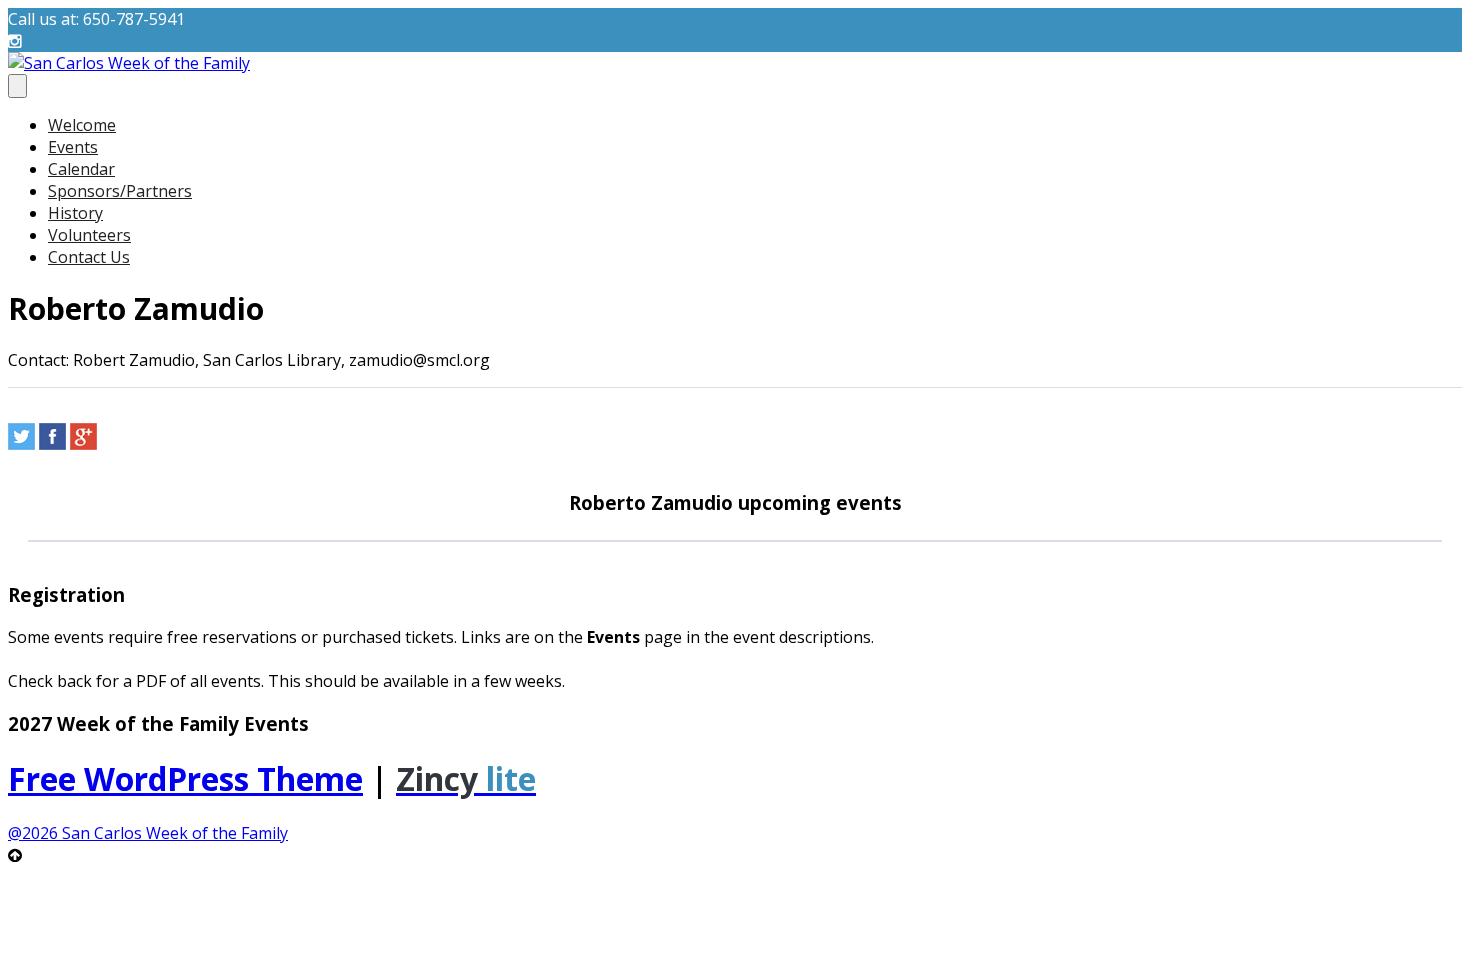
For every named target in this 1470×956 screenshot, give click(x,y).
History (75, 213)
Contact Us (89, 257)
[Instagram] (15, 41)
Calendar (81, 169)
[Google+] (83, 436)
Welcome (82, 125)
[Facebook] (52, 436)
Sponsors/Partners (120, 191)
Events (73, 147)
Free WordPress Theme (185, 778)
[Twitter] (21, 436)
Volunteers (89, 235)
